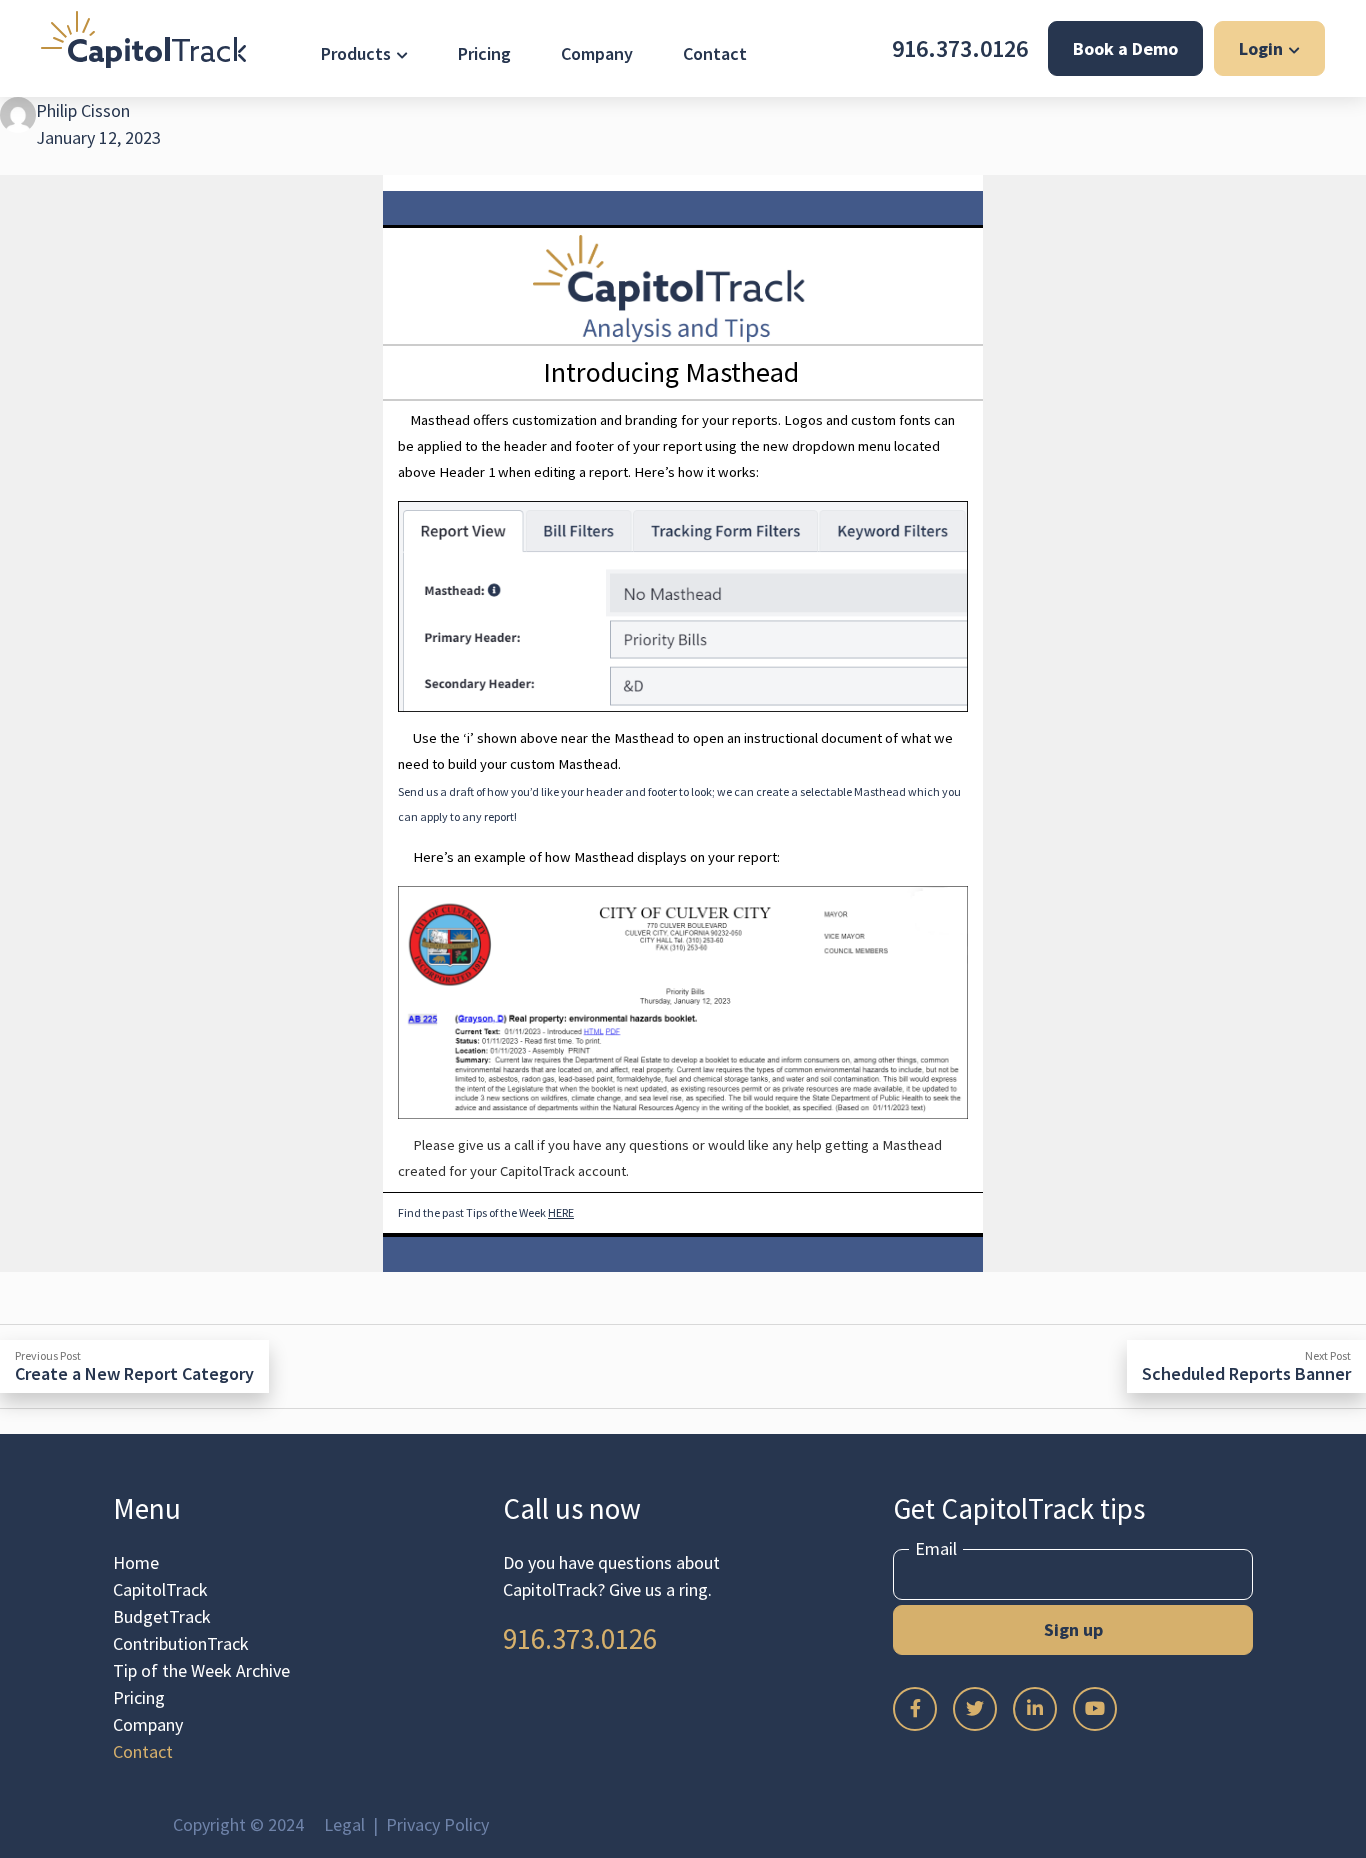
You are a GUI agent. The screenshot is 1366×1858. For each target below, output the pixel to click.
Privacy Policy (437, 1824)
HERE (561, 1212)
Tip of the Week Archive (201, 1670)
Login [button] (1261, 48)
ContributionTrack (181, 1643)
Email (936, 1549)
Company (597, 53)
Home (136, 1562)
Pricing (484, 53)
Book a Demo (1125, 48)
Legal (344, 1824)
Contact (715, 53)
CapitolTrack (160, 1589)
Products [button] (356, 53)
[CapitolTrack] (143, 39)
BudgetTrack (162, 1616)
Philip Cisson (83, 110)
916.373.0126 (960, 48)
